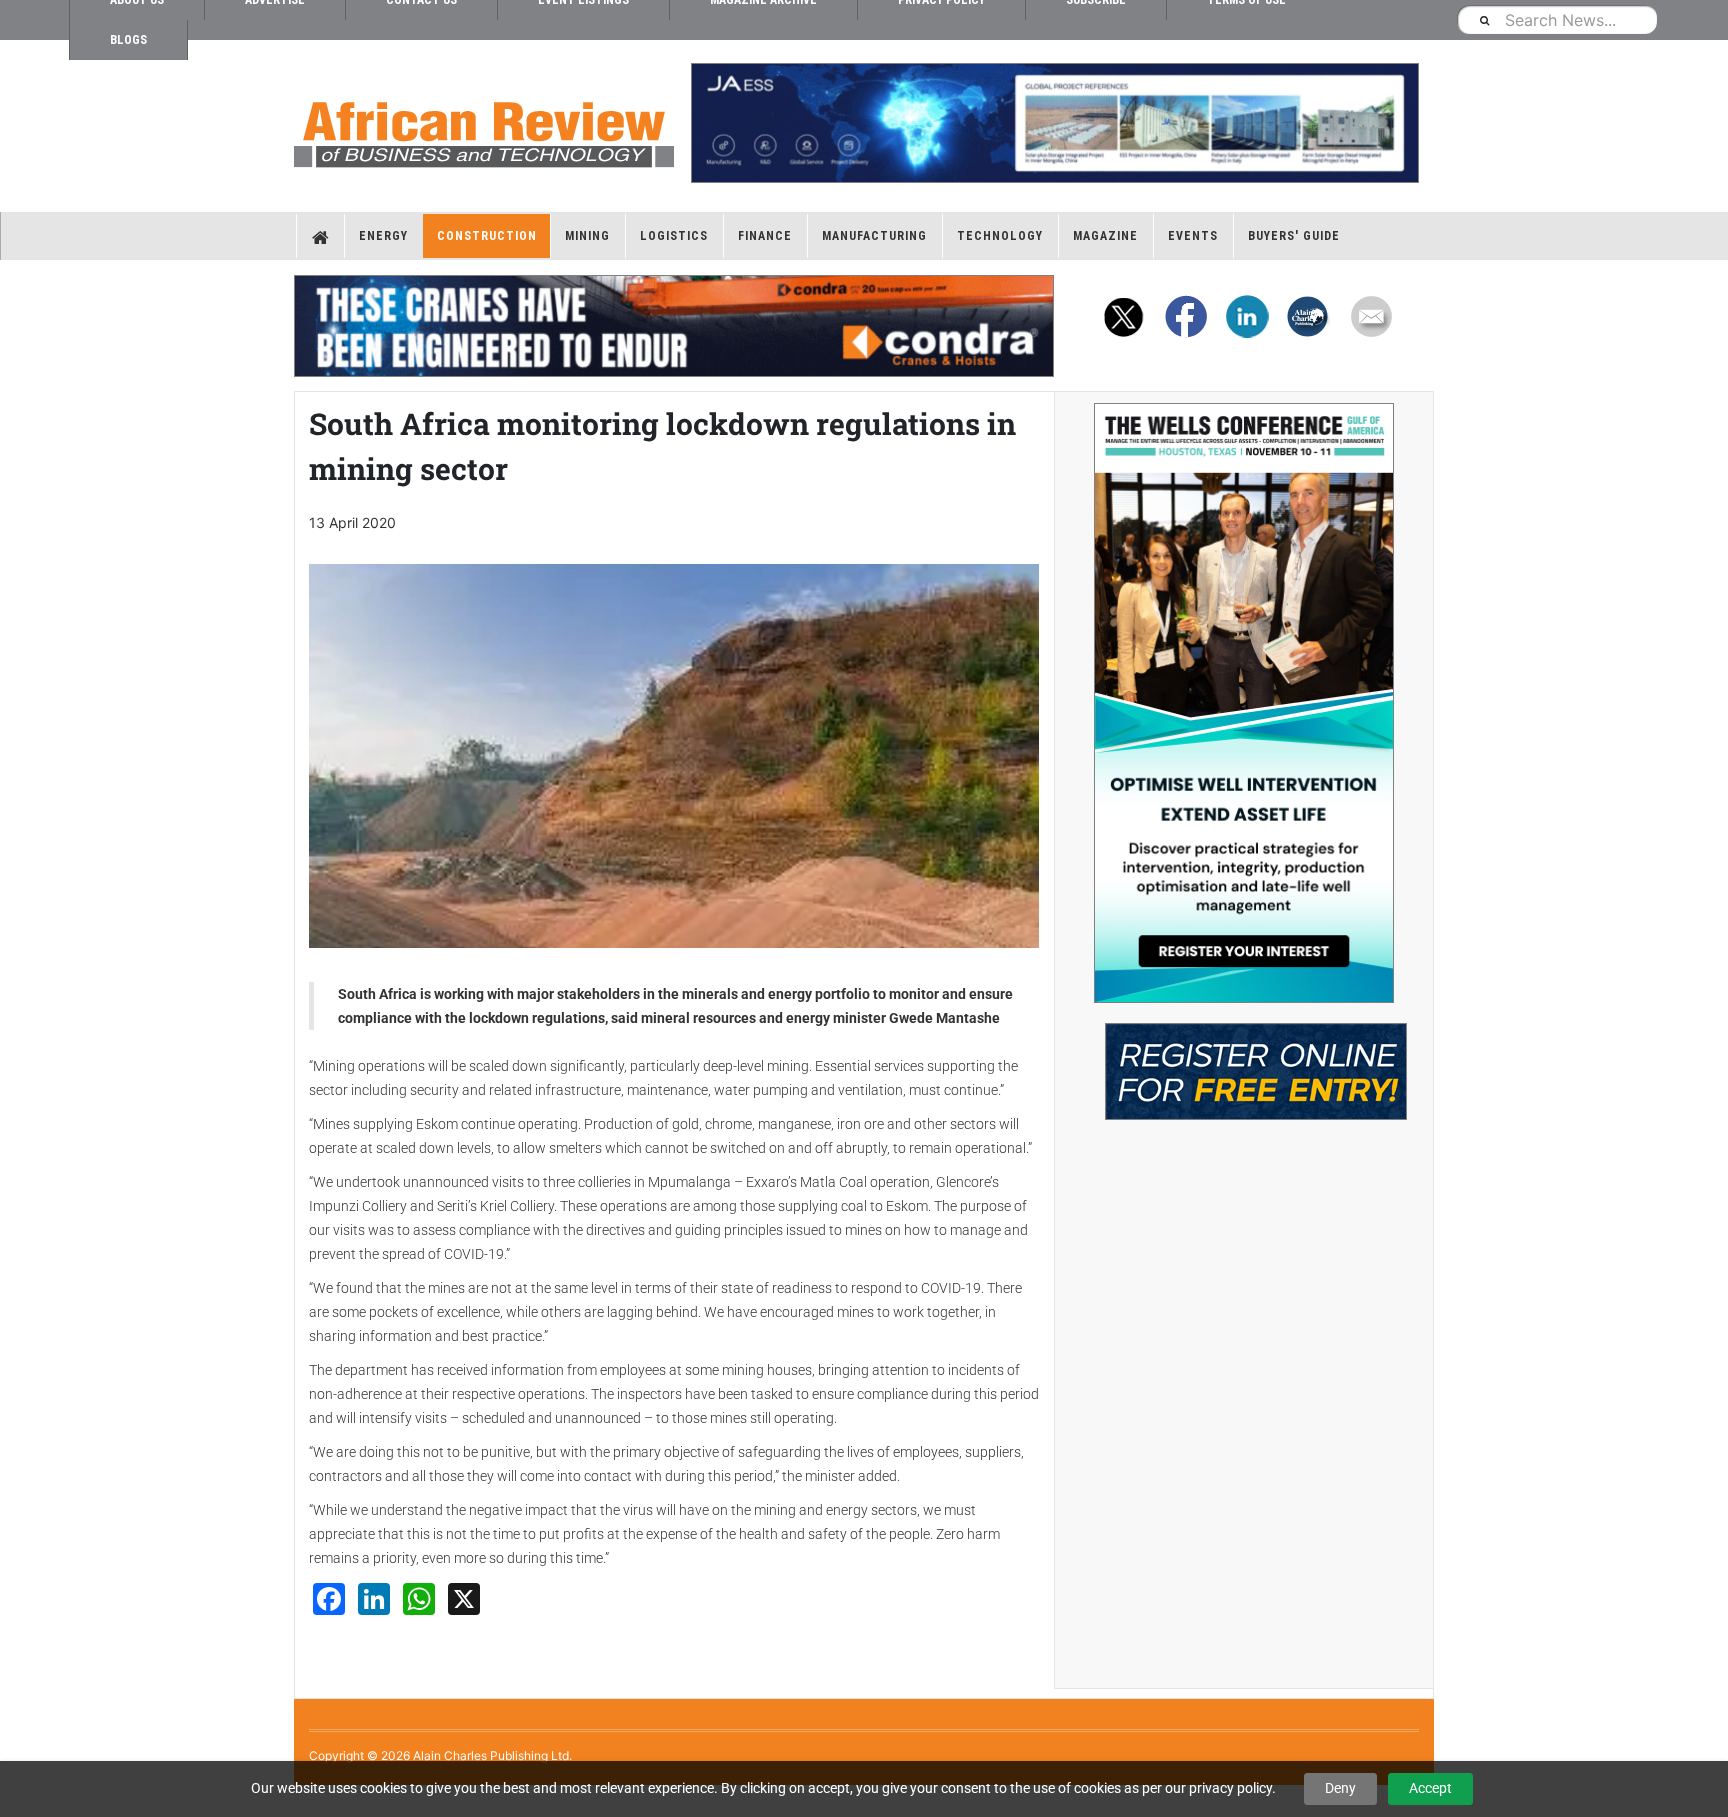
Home (320, 236)
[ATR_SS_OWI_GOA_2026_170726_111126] (1244, 703)
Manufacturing (874, 236)
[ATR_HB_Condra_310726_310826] (674, 326)
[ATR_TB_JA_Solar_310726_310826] (1054, 123)
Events (1193, 236)
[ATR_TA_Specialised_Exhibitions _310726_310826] (1244, 1061)
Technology (1000, 236)
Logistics (674, 236)
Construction (487, 236)
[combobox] (1557, 19)
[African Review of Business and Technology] (484, 128)
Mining (587, 236)
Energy (383, 236)
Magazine (1105, 236)
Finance (765, 236)
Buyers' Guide (1294, 236)
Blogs (128, 40)
